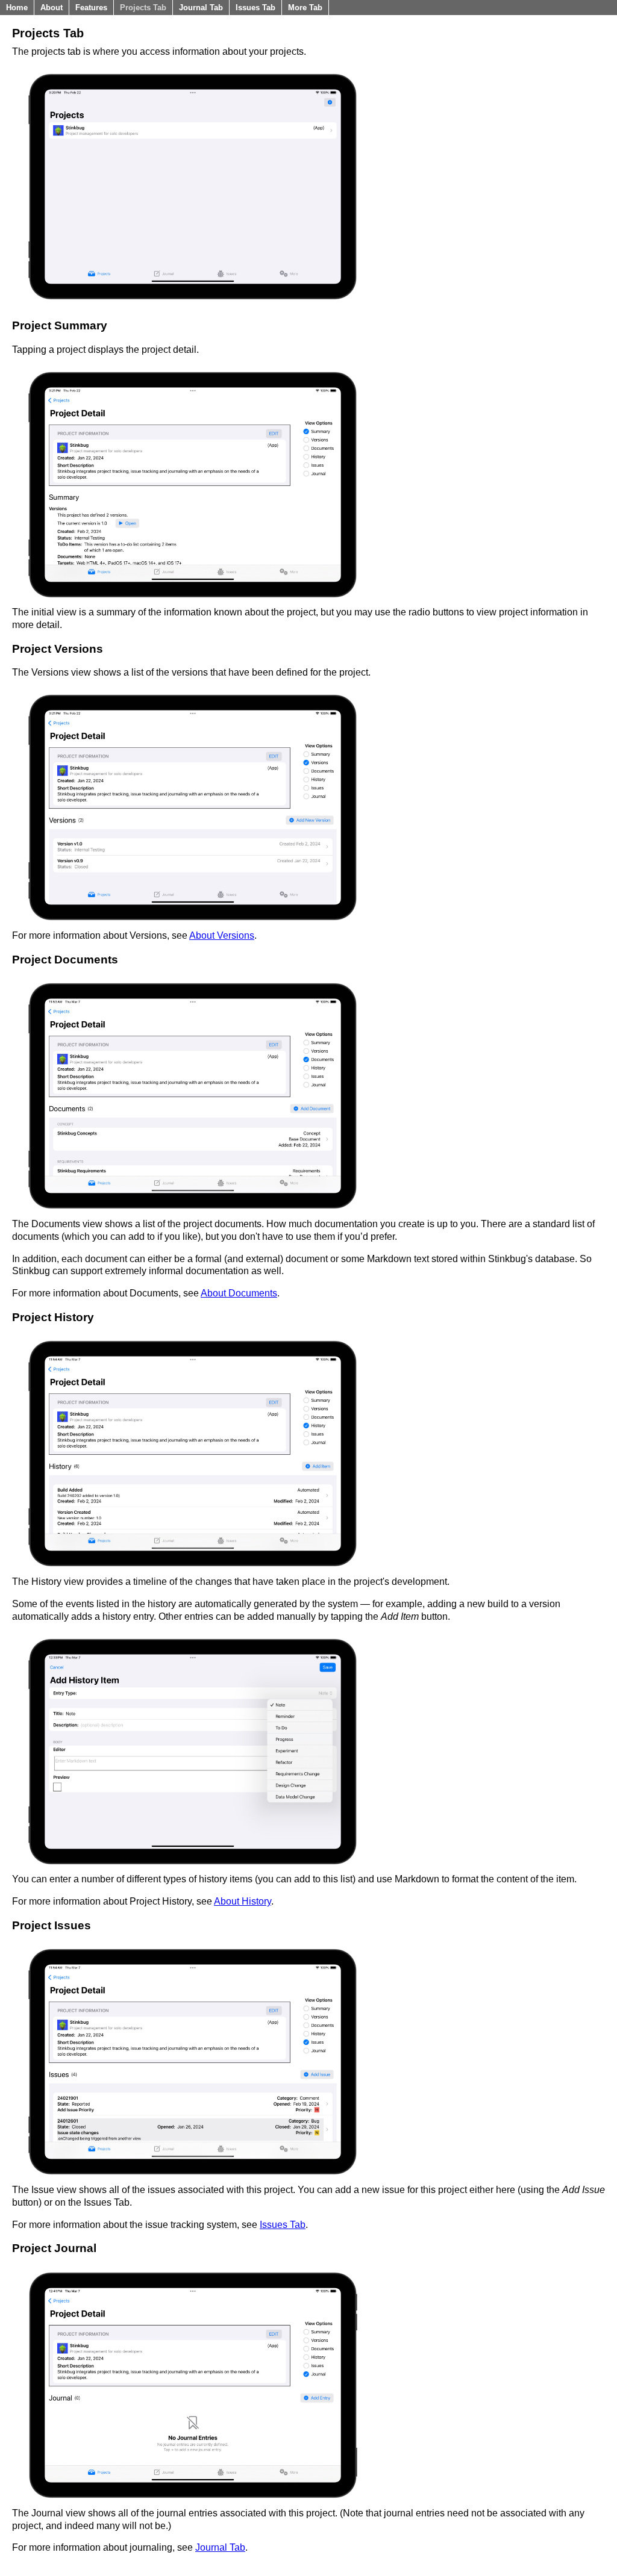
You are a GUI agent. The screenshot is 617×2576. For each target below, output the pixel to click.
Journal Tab (201, 8)
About (52, 8)
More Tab (305, 8)
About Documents (239, 1293)
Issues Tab (255, 8)
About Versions (222, 935)
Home (17, 8)
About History (243, 1901)
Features (91, 8)
